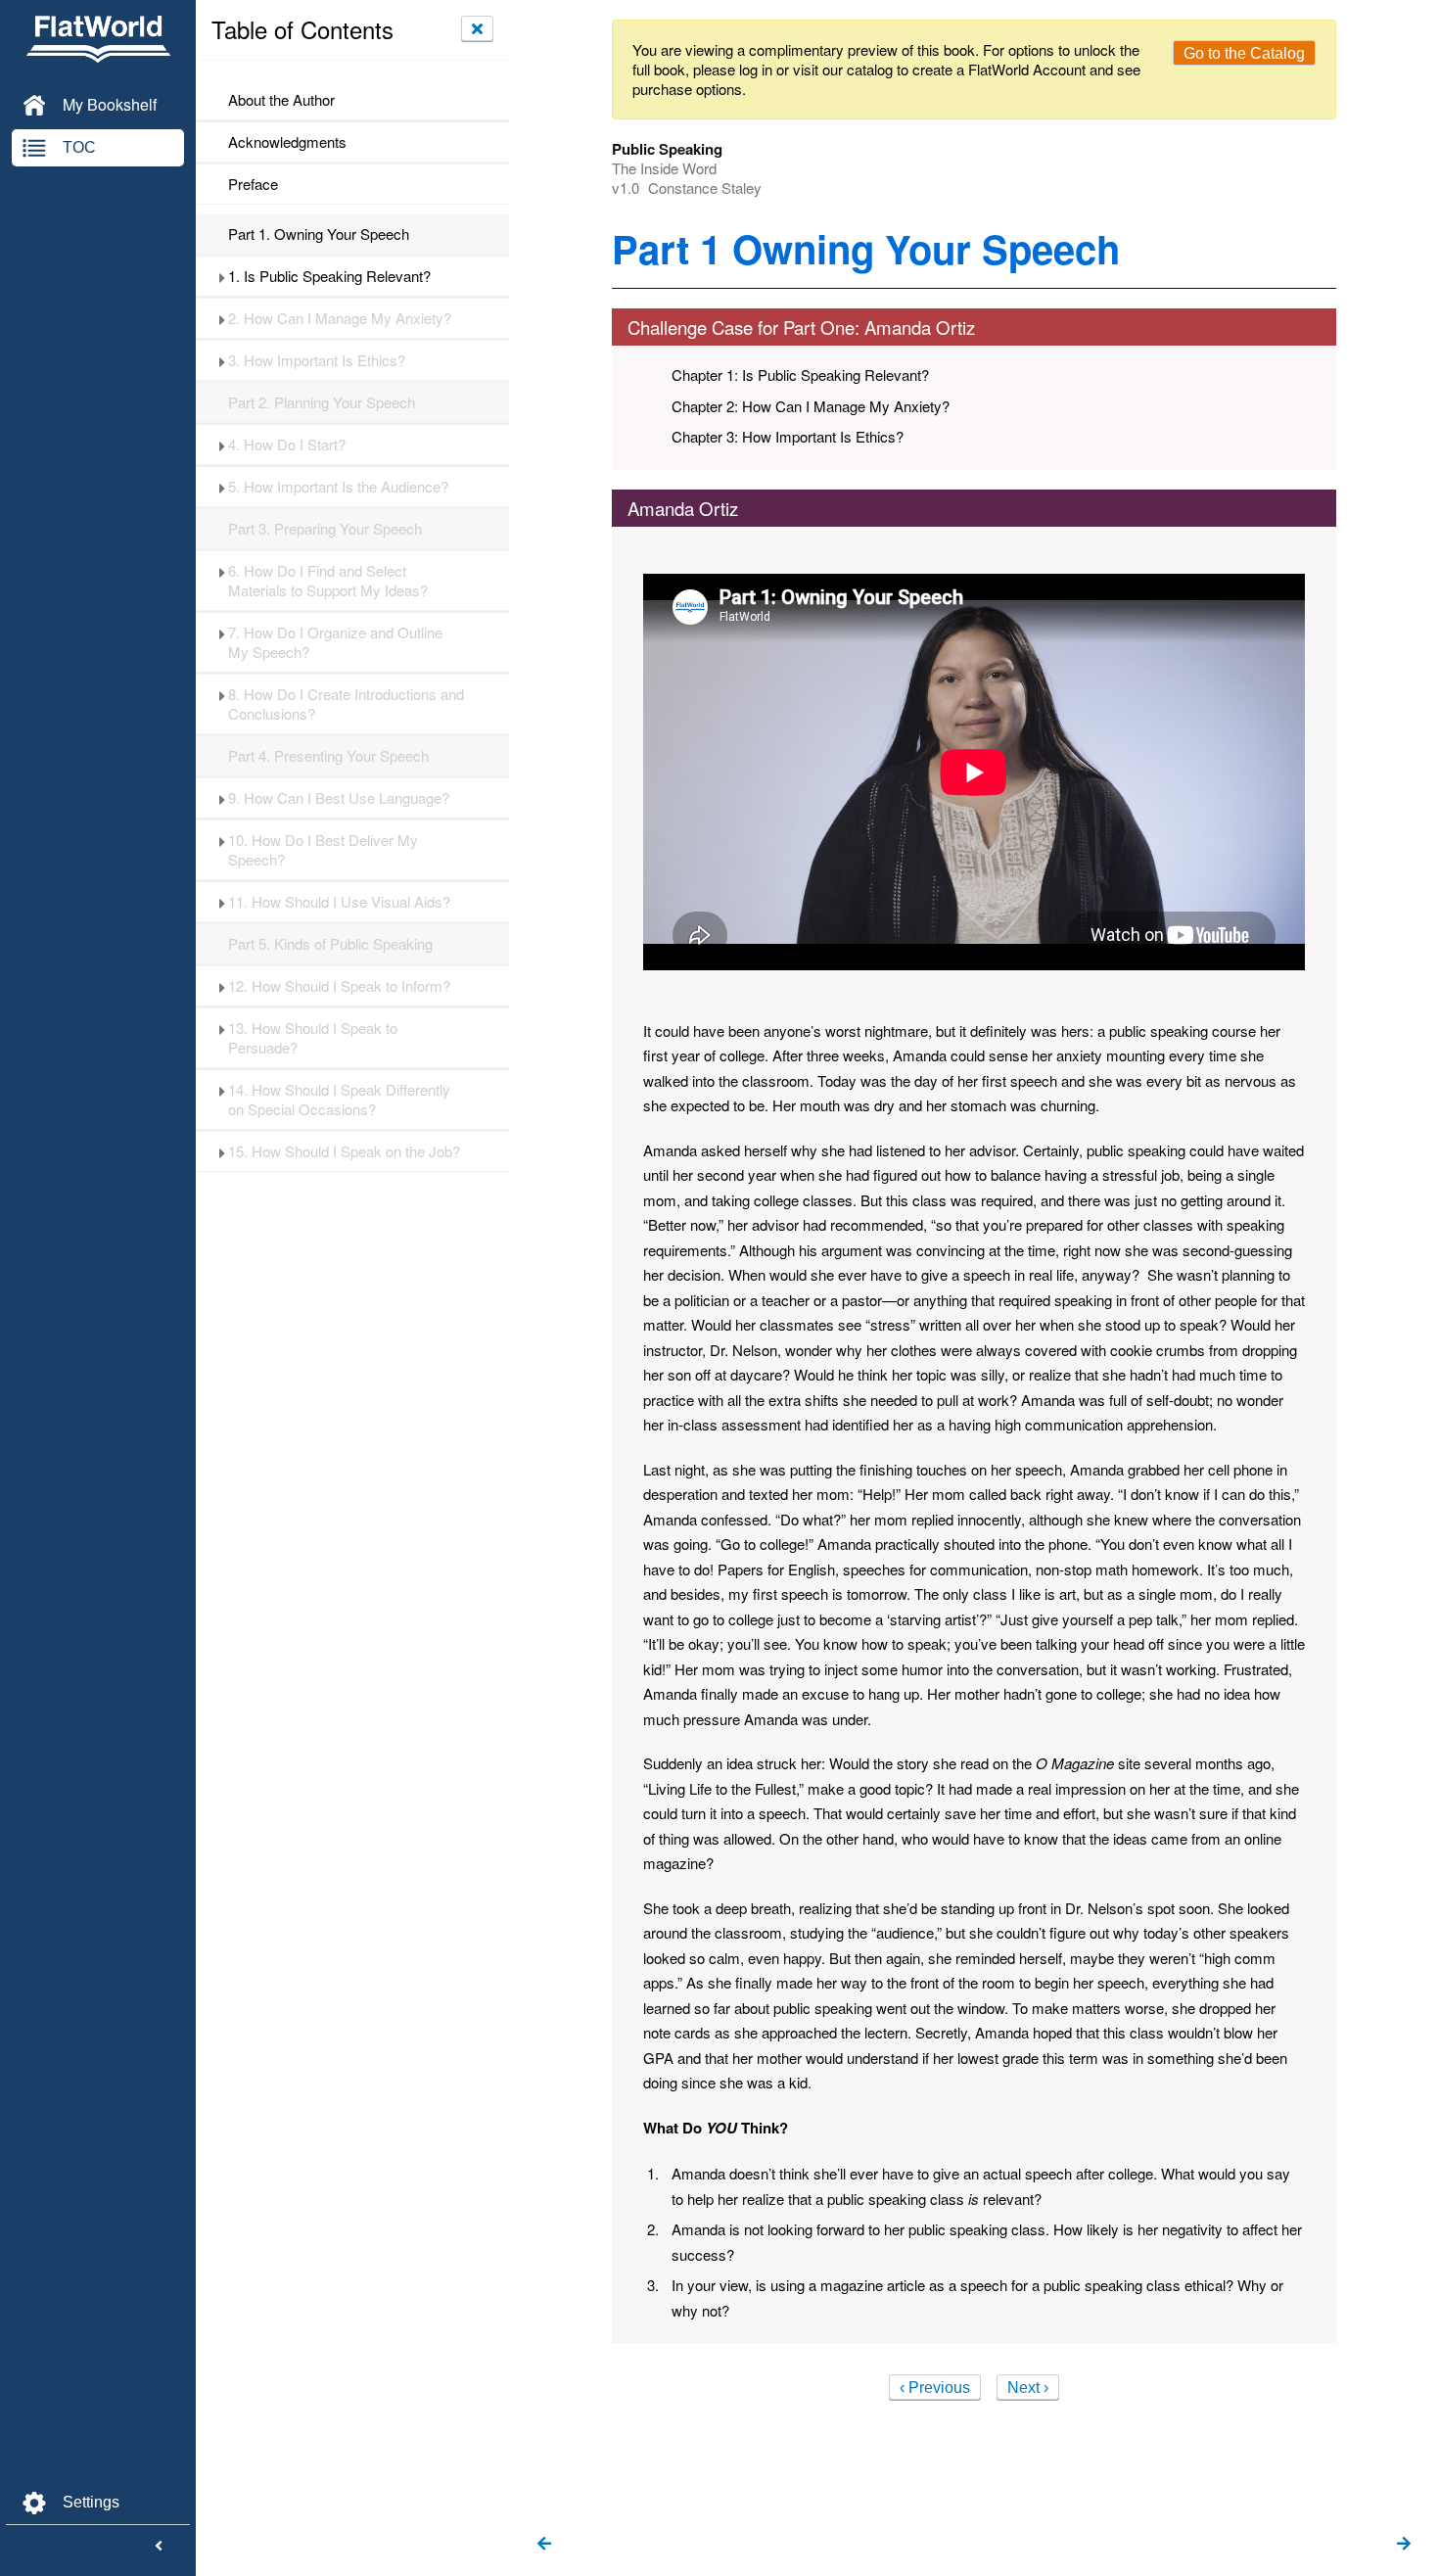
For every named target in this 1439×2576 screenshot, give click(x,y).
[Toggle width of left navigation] (159, 2547)
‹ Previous (935, 2388)
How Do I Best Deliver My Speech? (323, 850)
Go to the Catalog (1244, 53)
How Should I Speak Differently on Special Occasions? (339, 1100)
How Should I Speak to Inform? (339, 986)
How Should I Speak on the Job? (344, 1151)
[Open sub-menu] (222, 276)
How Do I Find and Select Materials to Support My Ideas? (328, 581)
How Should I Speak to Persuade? (313, 1038)
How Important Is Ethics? (317, 360)
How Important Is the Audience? (338, 487)
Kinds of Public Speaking (330, 944)
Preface (253, 184)
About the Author (281, 100)
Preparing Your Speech (325, 529)
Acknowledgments (287, 142)
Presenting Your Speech (328, 756)
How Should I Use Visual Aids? (339, 902)
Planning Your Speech (322, 402)
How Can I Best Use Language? (339, 798)
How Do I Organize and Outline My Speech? (335, 642)
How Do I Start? (287, 445)
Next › (1028, 2388)
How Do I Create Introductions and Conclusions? (346, 704)
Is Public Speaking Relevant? (329, 276)
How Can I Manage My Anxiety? (340, 318)
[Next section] (1404, 2545)
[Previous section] (544, 2545)
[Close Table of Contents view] (477, 28)
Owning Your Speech (319, 234)
